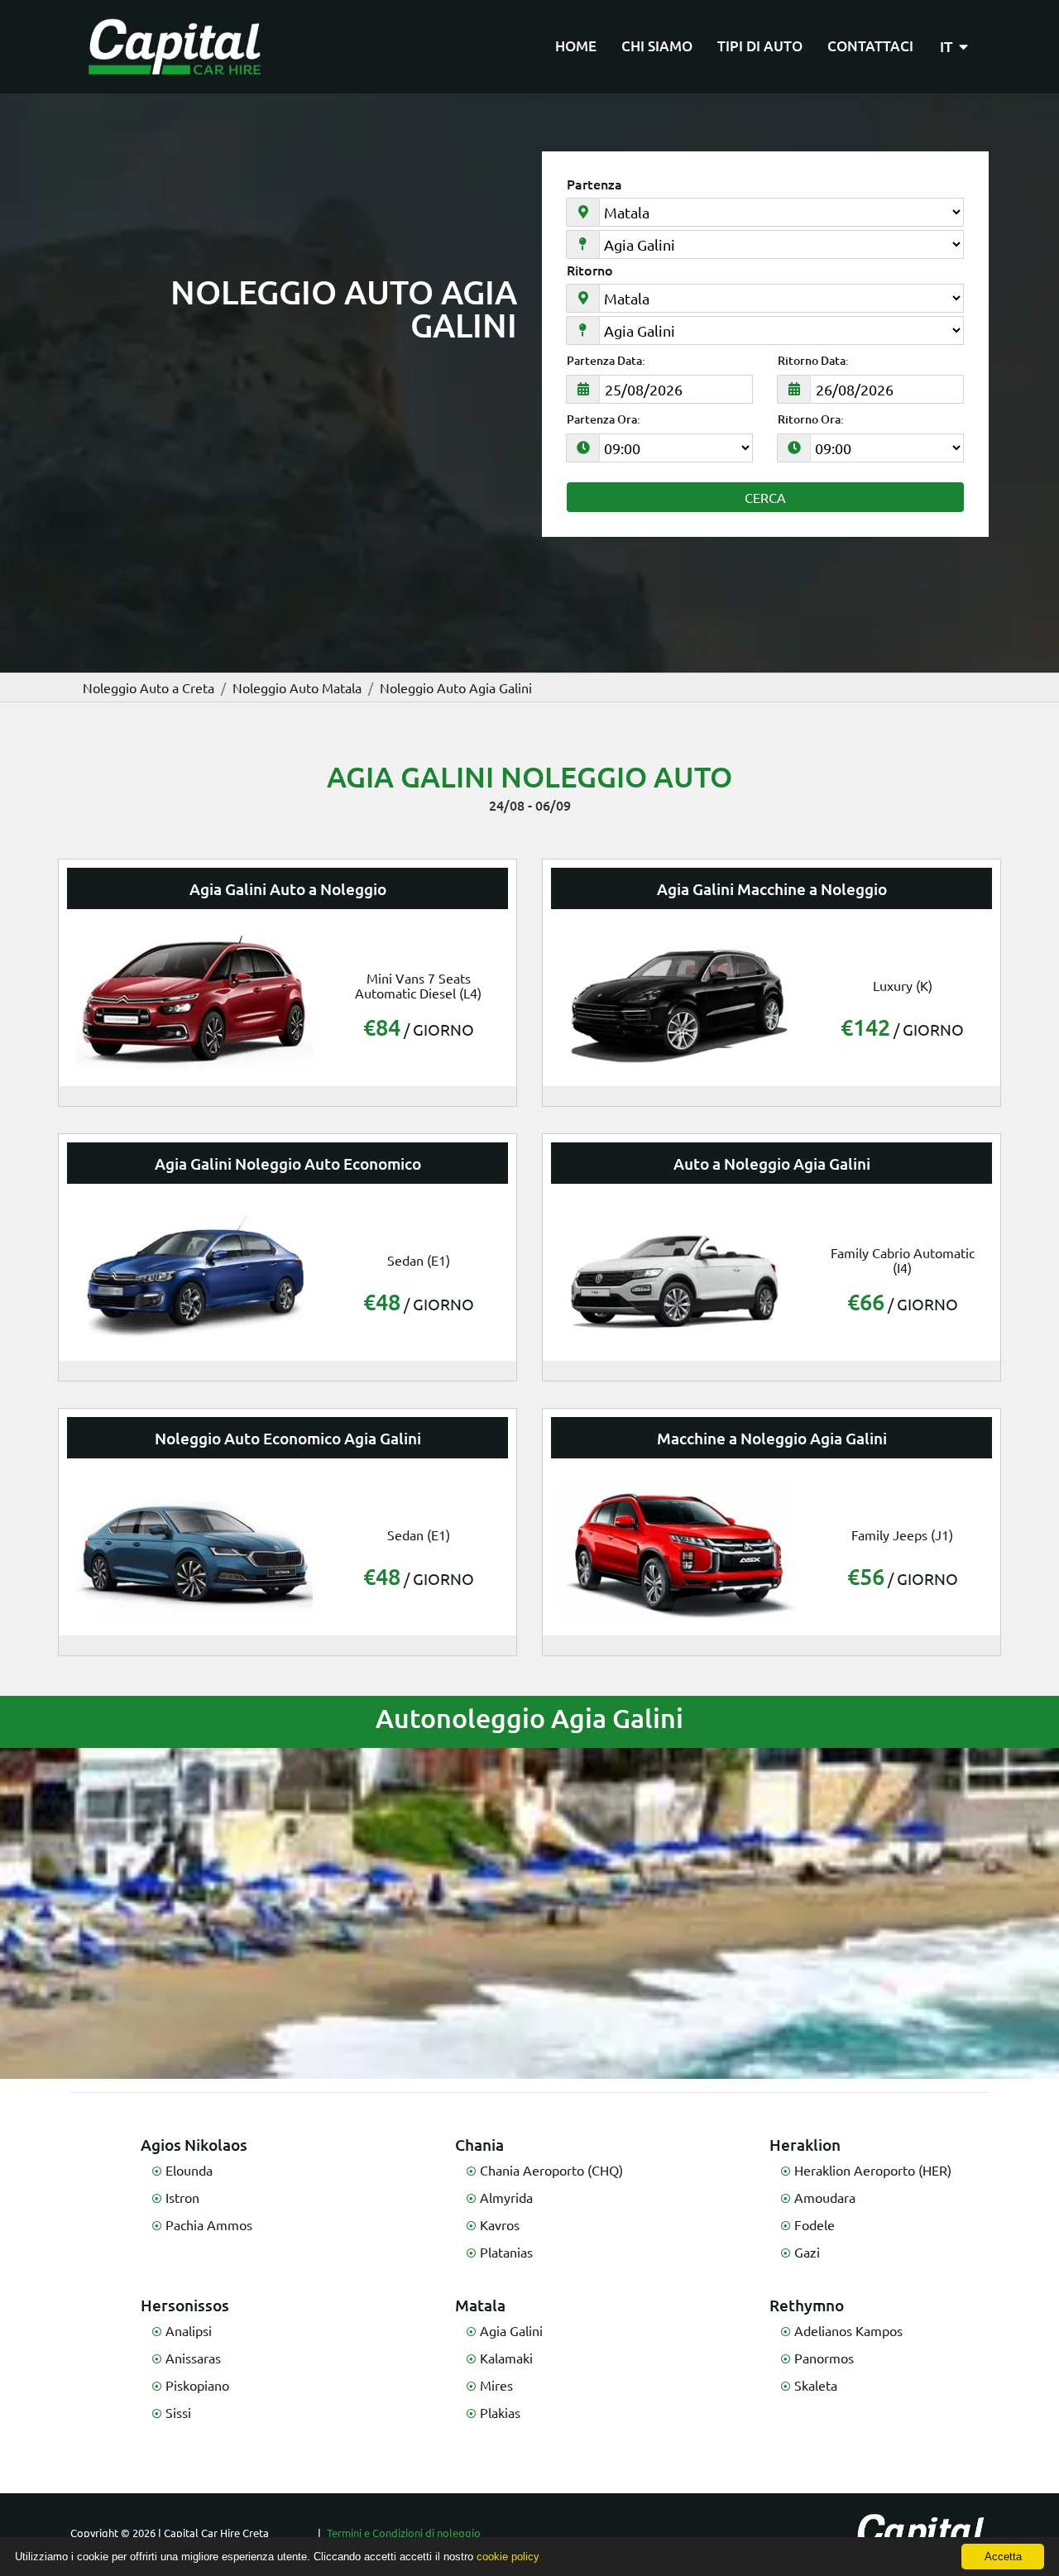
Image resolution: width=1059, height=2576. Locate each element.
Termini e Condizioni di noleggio (404, 2533)
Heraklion (805, 2145)
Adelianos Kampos (848, 2330)
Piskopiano (197, 2385)
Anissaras (193, 2358)
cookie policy (508, 2557)
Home (576, 46)
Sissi (178, 2412)
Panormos (824, 2358)
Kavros (500, 2224)
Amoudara (825, 2197)
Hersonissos (185, 2305)
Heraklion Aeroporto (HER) (873, 2170)
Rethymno (807, 2305)
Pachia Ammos (209, 2224)
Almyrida (506, 2197)
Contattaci (870, 46)
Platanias (506, 2252)
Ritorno (590, 270)
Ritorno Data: (813, 361)
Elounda (189, 2170)
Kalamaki (506, 2358)
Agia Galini (511, 2330)
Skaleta (816, 2385)
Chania (479, 2145)
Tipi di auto (760, 46)
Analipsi (189, 2330)
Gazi (807, 2252)
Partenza (594, 184)
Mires (496, 2385)
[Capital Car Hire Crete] (175, 47)
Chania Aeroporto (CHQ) (551, 2170)
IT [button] (948, 46)
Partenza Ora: (604, 419)
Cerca (765, 497)
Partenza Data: (606, 361)
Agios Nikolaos (194, 2145)
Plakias (500, 2412)
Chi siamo (657, 46)
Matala (480, 2305)
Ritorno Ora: (811, 419)
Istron (182, 2197)
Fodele (815, 2224)
